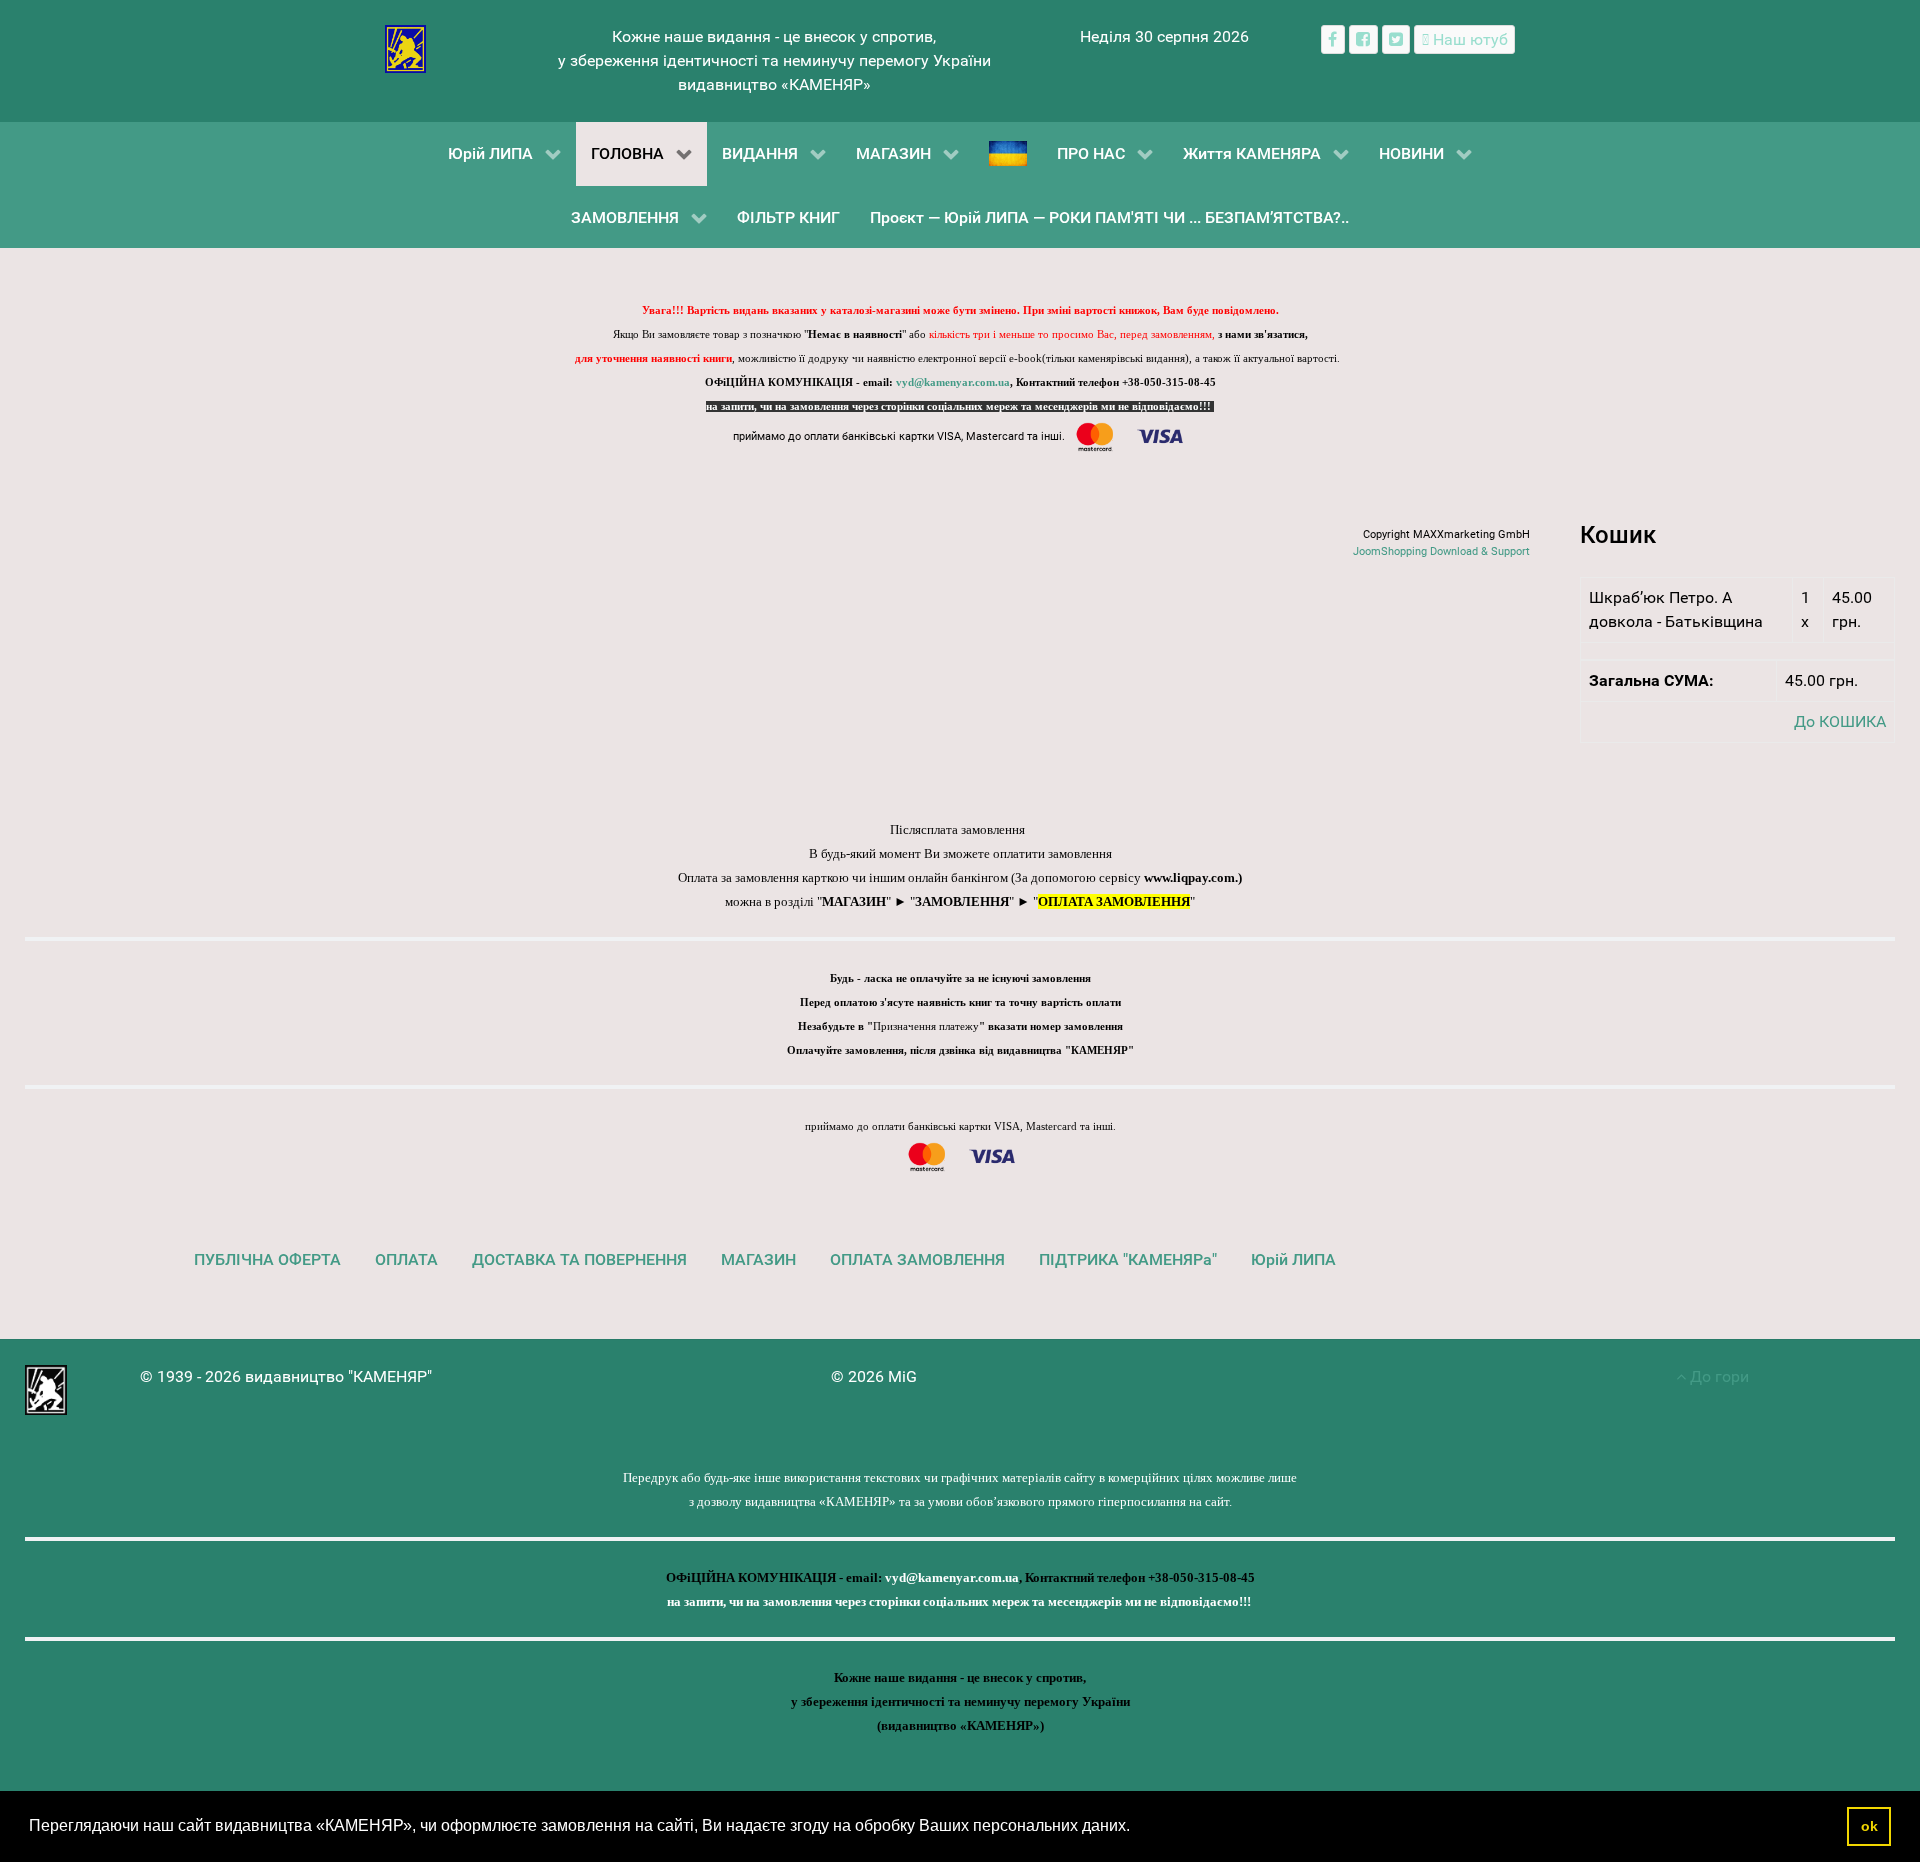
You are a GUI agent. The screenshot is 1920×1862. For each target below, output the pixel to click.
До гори (1717, 1376)
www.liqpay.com (1189, 877)
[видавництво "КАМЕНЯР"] (405, 47)
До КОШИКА (1840, 721)
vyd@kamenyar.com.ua (953, 382)
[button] (1137, 1828)
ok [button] (1869, 1826)
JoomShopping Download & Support (1441, 551)
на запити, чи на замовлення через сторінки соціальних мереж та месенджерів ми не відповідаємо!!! (960, 406)
